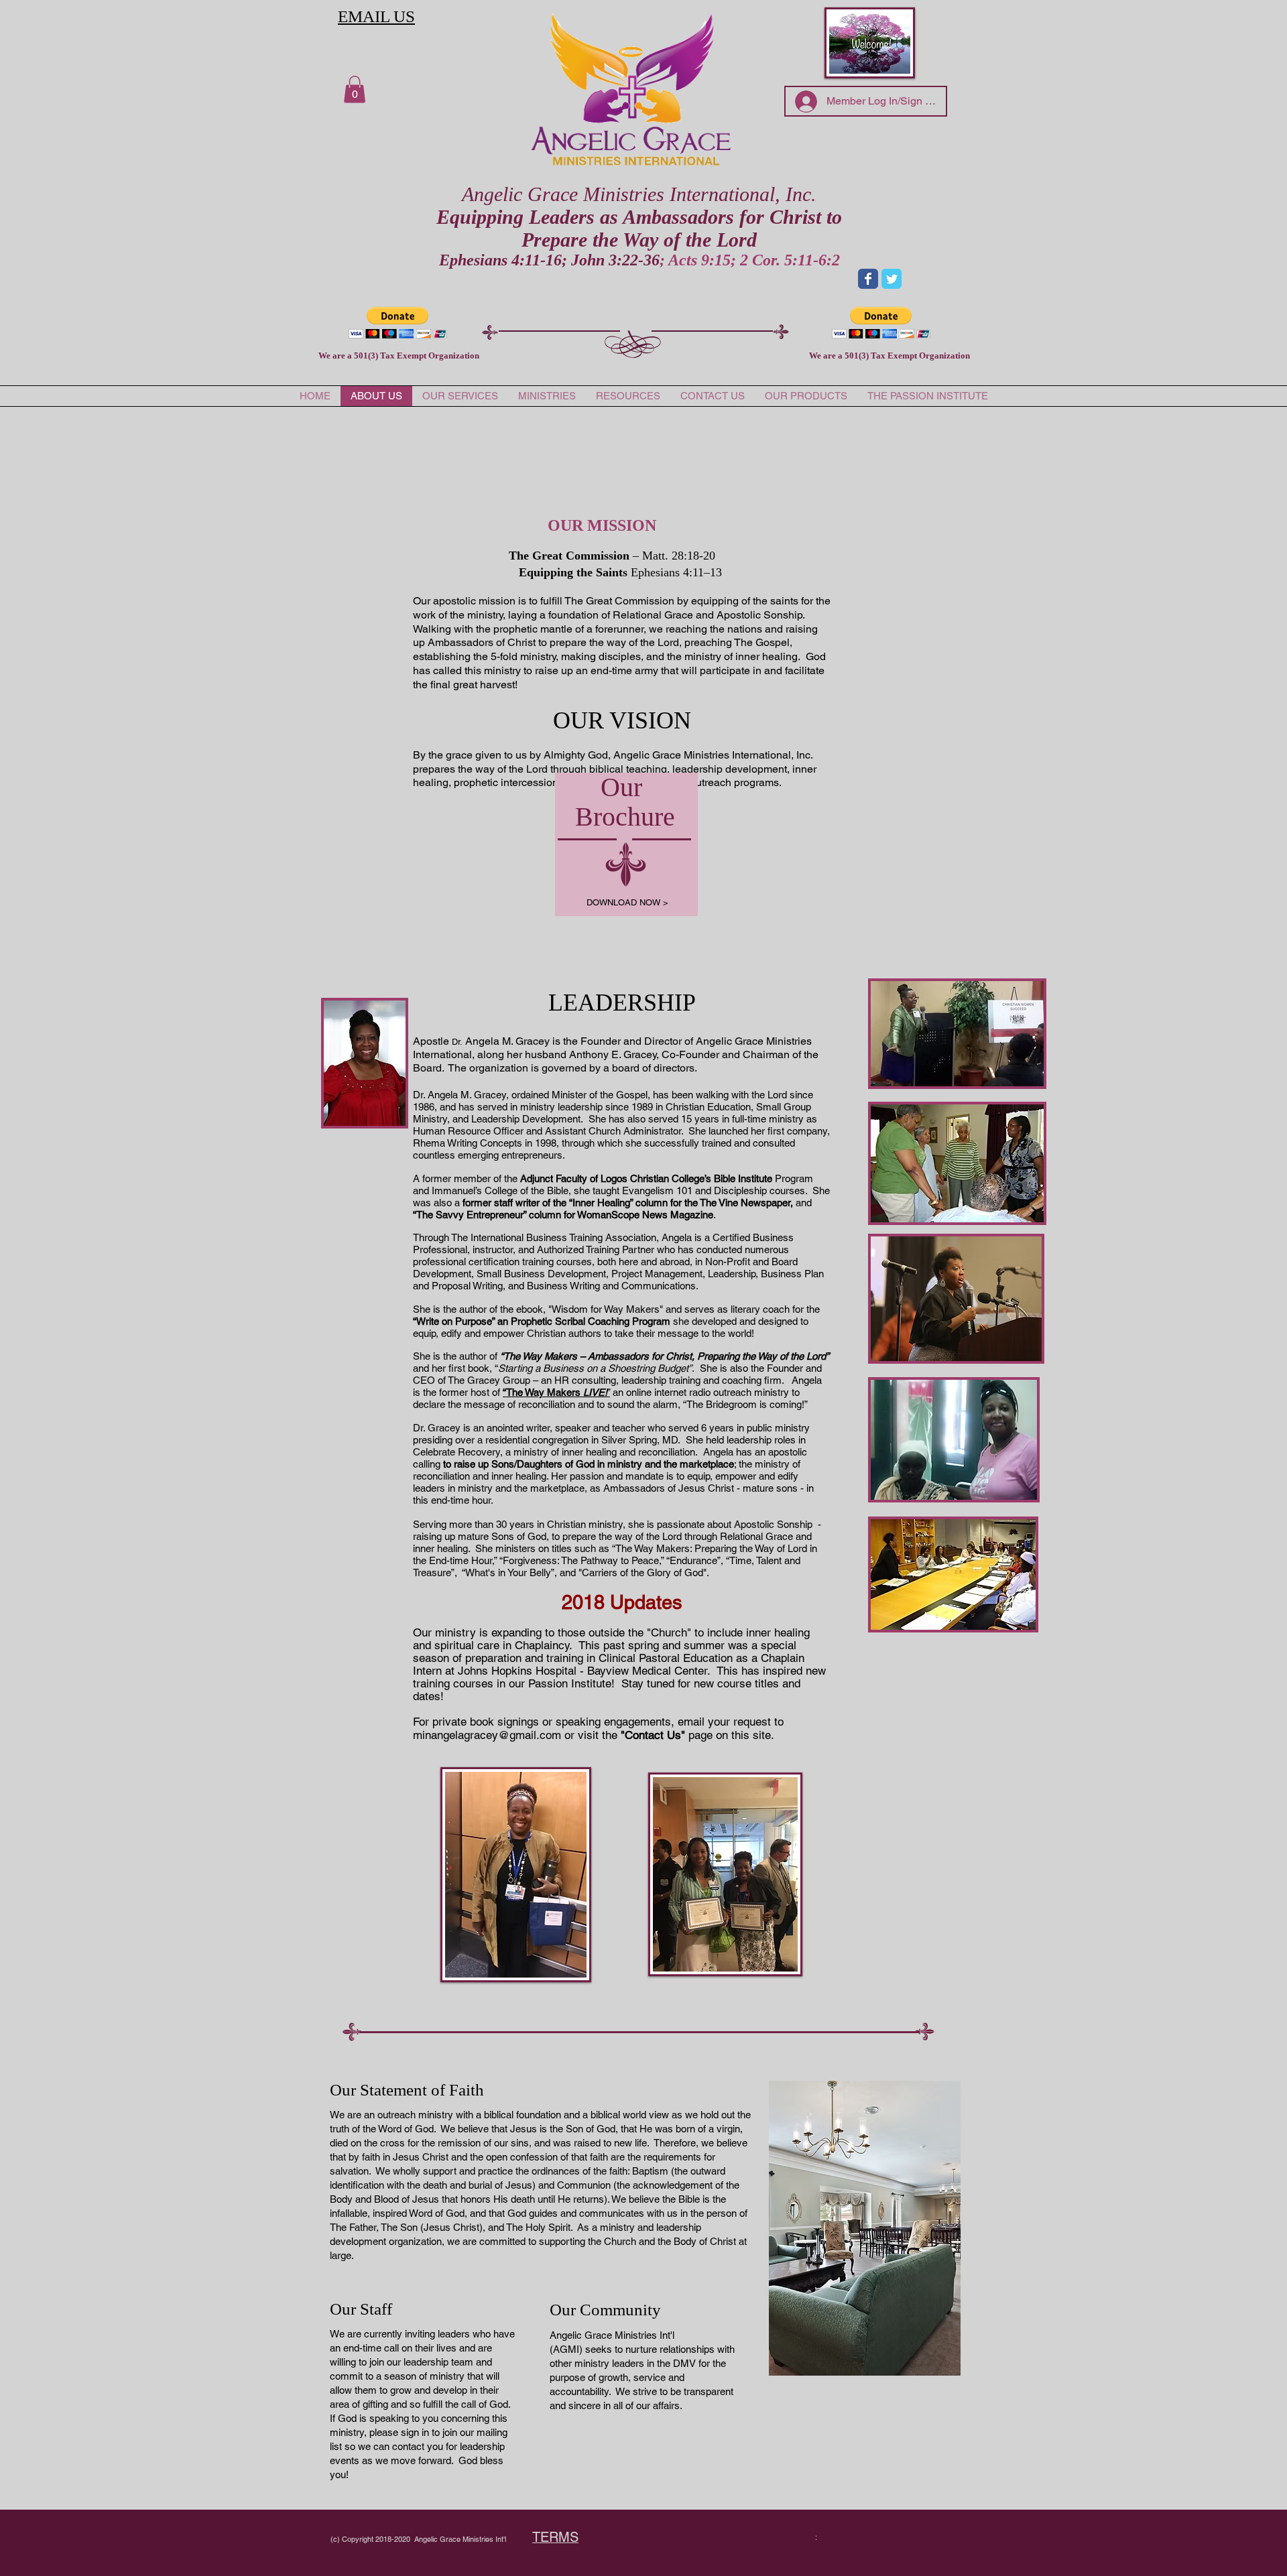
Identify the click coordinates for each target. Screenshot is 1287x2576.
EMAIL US (376, 16)
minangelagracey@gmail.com (487, 1735)
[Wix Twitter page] (892, 279)
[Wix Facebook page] (868, 279)
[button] (355, 89)
